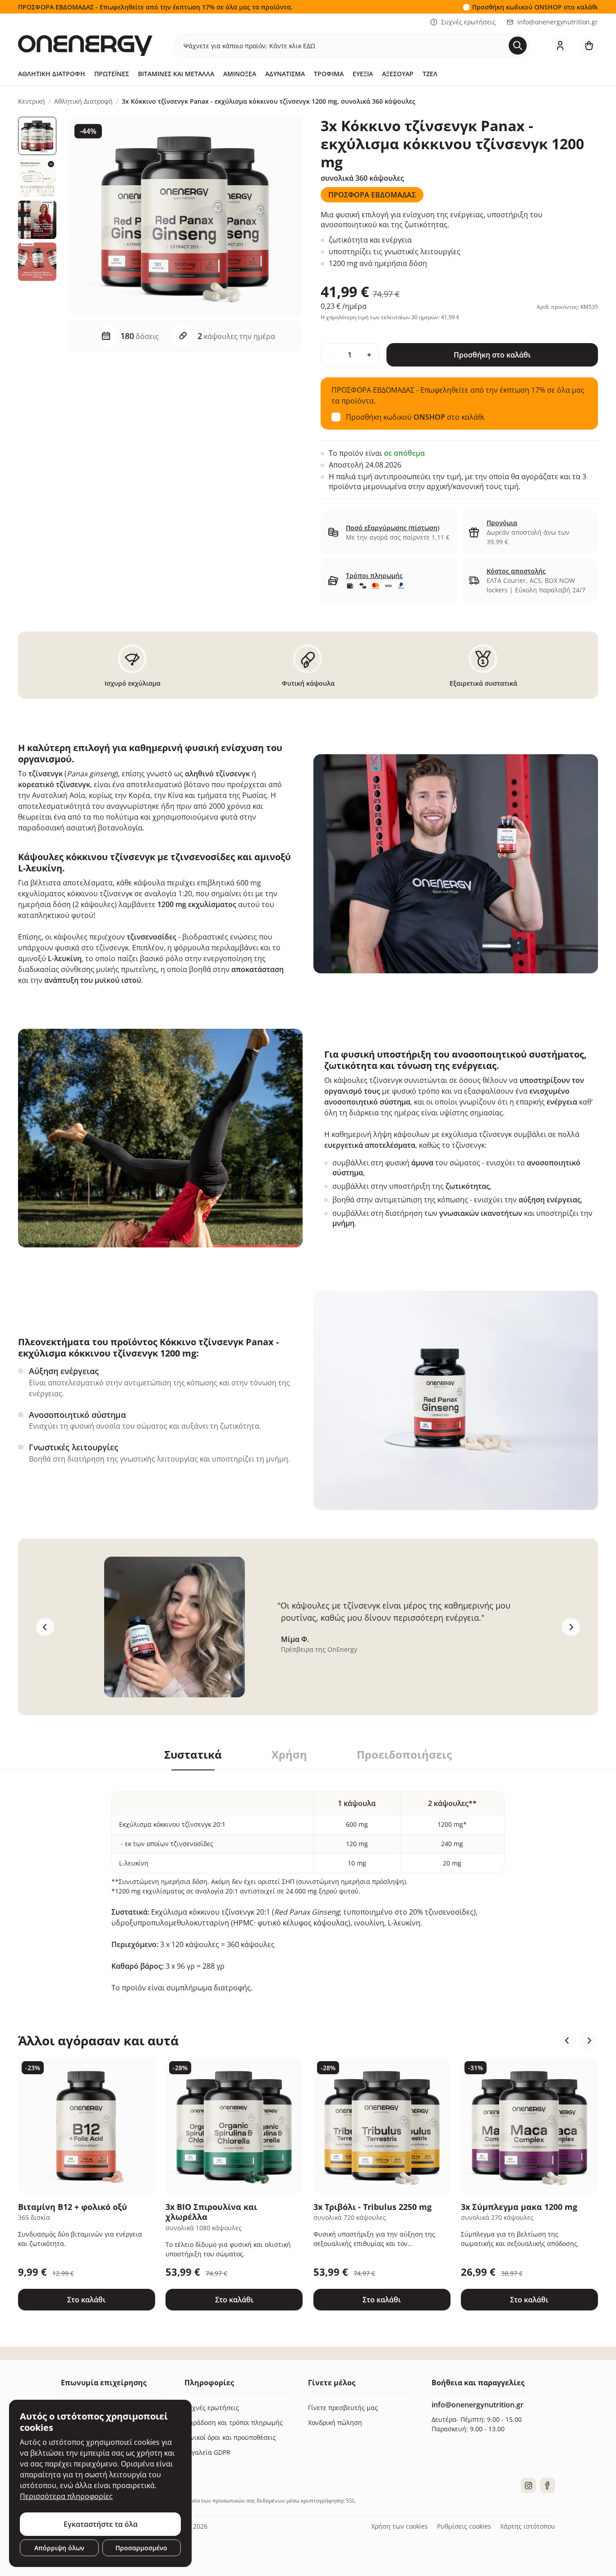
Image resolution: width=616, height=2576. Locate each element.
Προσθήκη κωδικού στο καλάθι (535, 7)
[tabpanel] (308, 1882)
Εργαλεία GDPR (207, 2452)
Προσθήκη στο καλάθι (492, 355)
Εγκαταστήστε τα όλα (101, 2524)
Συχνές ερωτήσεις (468, 22)
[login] (560, 46)
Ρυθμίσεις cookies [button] (464, 2526)
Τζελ (430, 74)
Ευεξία (363, 74)
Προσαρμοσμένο (141, 2548)
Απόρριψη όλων (59, 2548)
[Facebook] (547, 2485)
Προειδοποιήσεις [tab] (404, 1755)
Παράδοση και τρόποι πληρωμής (234, 2422)
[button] (567, 2040)
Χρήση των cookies (400, 2526)
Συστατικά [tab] (193, 1755)
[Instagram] (529, 2485)
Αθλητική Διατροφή (52, 74)
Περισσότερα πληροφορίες (66, 2496)
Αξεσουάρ (398, 74)
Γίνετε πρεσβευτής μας (343, 2408)
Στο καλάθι (86, 2300)
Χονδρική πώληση (335, 2422)
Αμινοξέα (240, 74)
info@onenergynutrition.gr (558, 22)
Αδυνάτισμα (285, 74)
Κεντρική (32, 101)
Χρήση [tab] (289, 1755)
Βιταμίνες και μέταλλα (176, 74)
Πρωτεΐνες (112, 74)
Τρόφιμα (329, 74)
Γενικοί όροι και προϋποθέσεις (230, 2437)
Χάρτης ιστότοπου (528, 2526)
